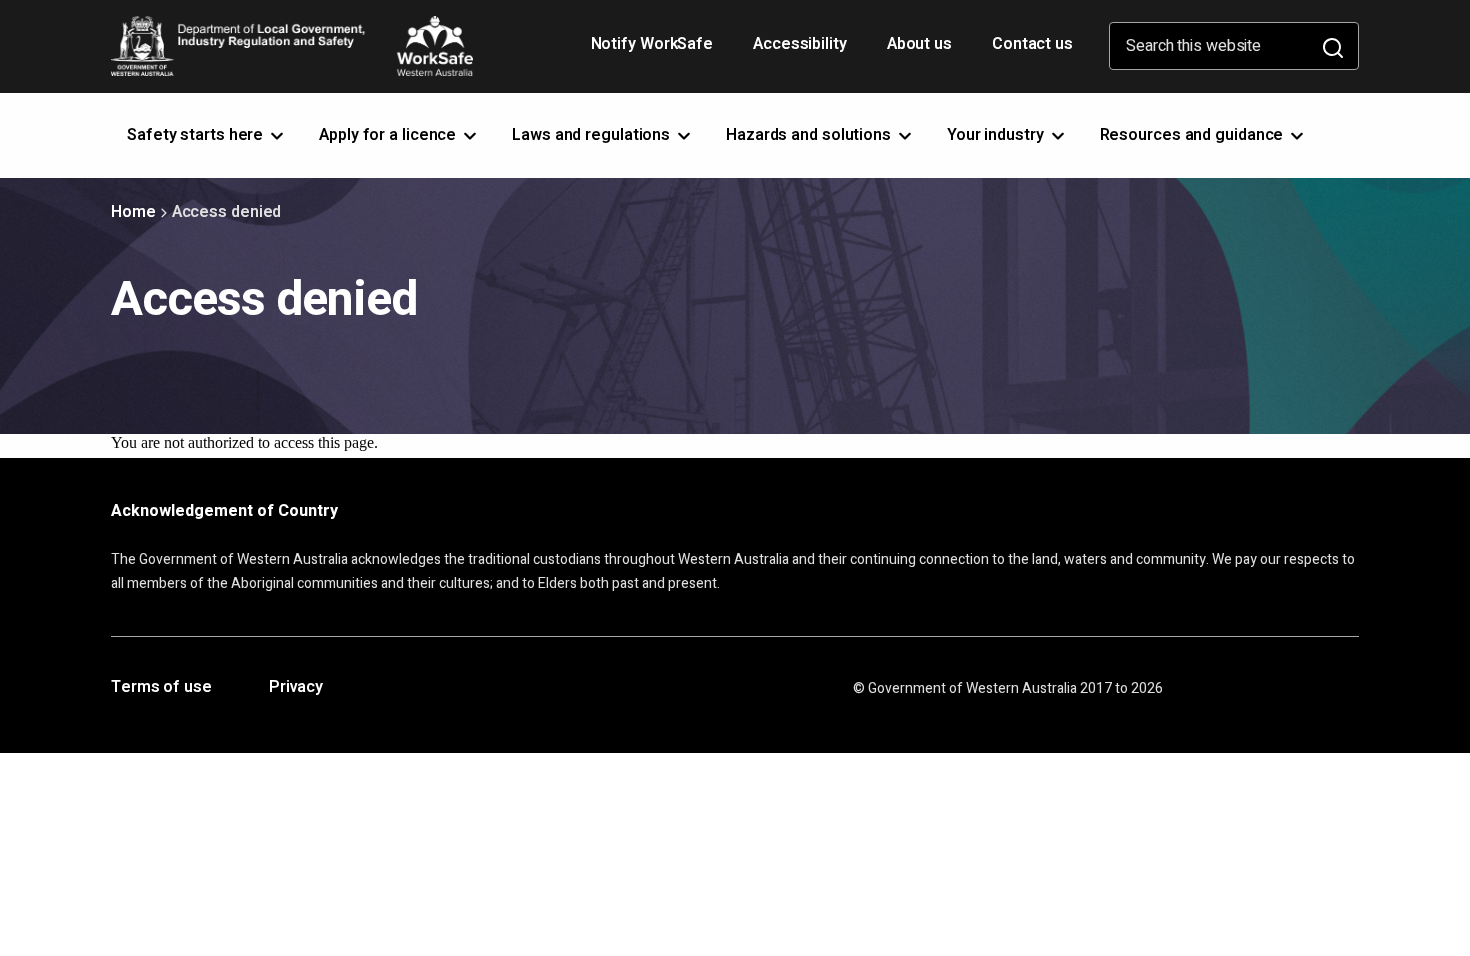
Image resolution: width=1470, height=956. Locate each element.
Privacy (296, 688)
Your (997, 135)
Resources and (1194, 135)
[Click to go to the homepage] (292, 46)
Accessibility (802, 51)
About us (919, 44)
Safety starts (197, 135)
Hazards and (810, 135)
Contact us (1032, 44)
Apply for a (389, 135)
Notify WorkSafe (652, 44)
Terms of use (161, 688)
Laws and (593, 135)
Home (133, 212)
